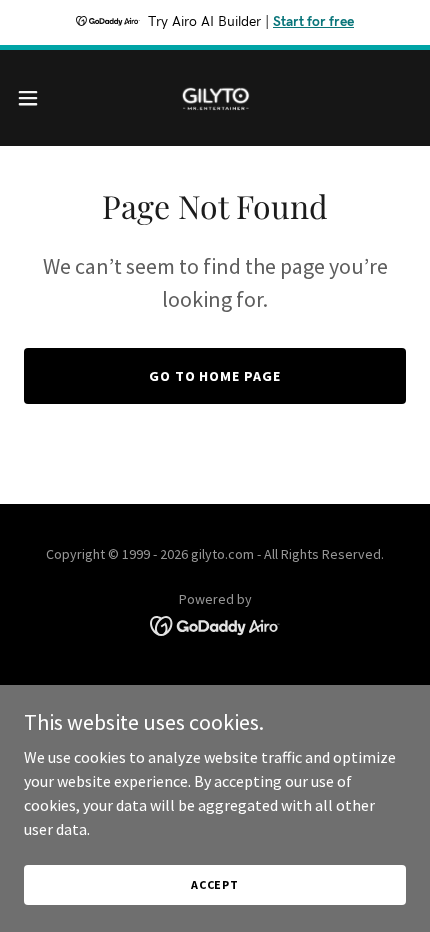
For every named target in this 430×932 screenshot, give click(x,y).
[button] (39, 98)
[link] (214, 98)
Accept (215, 884)
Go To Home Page (215, 376)
